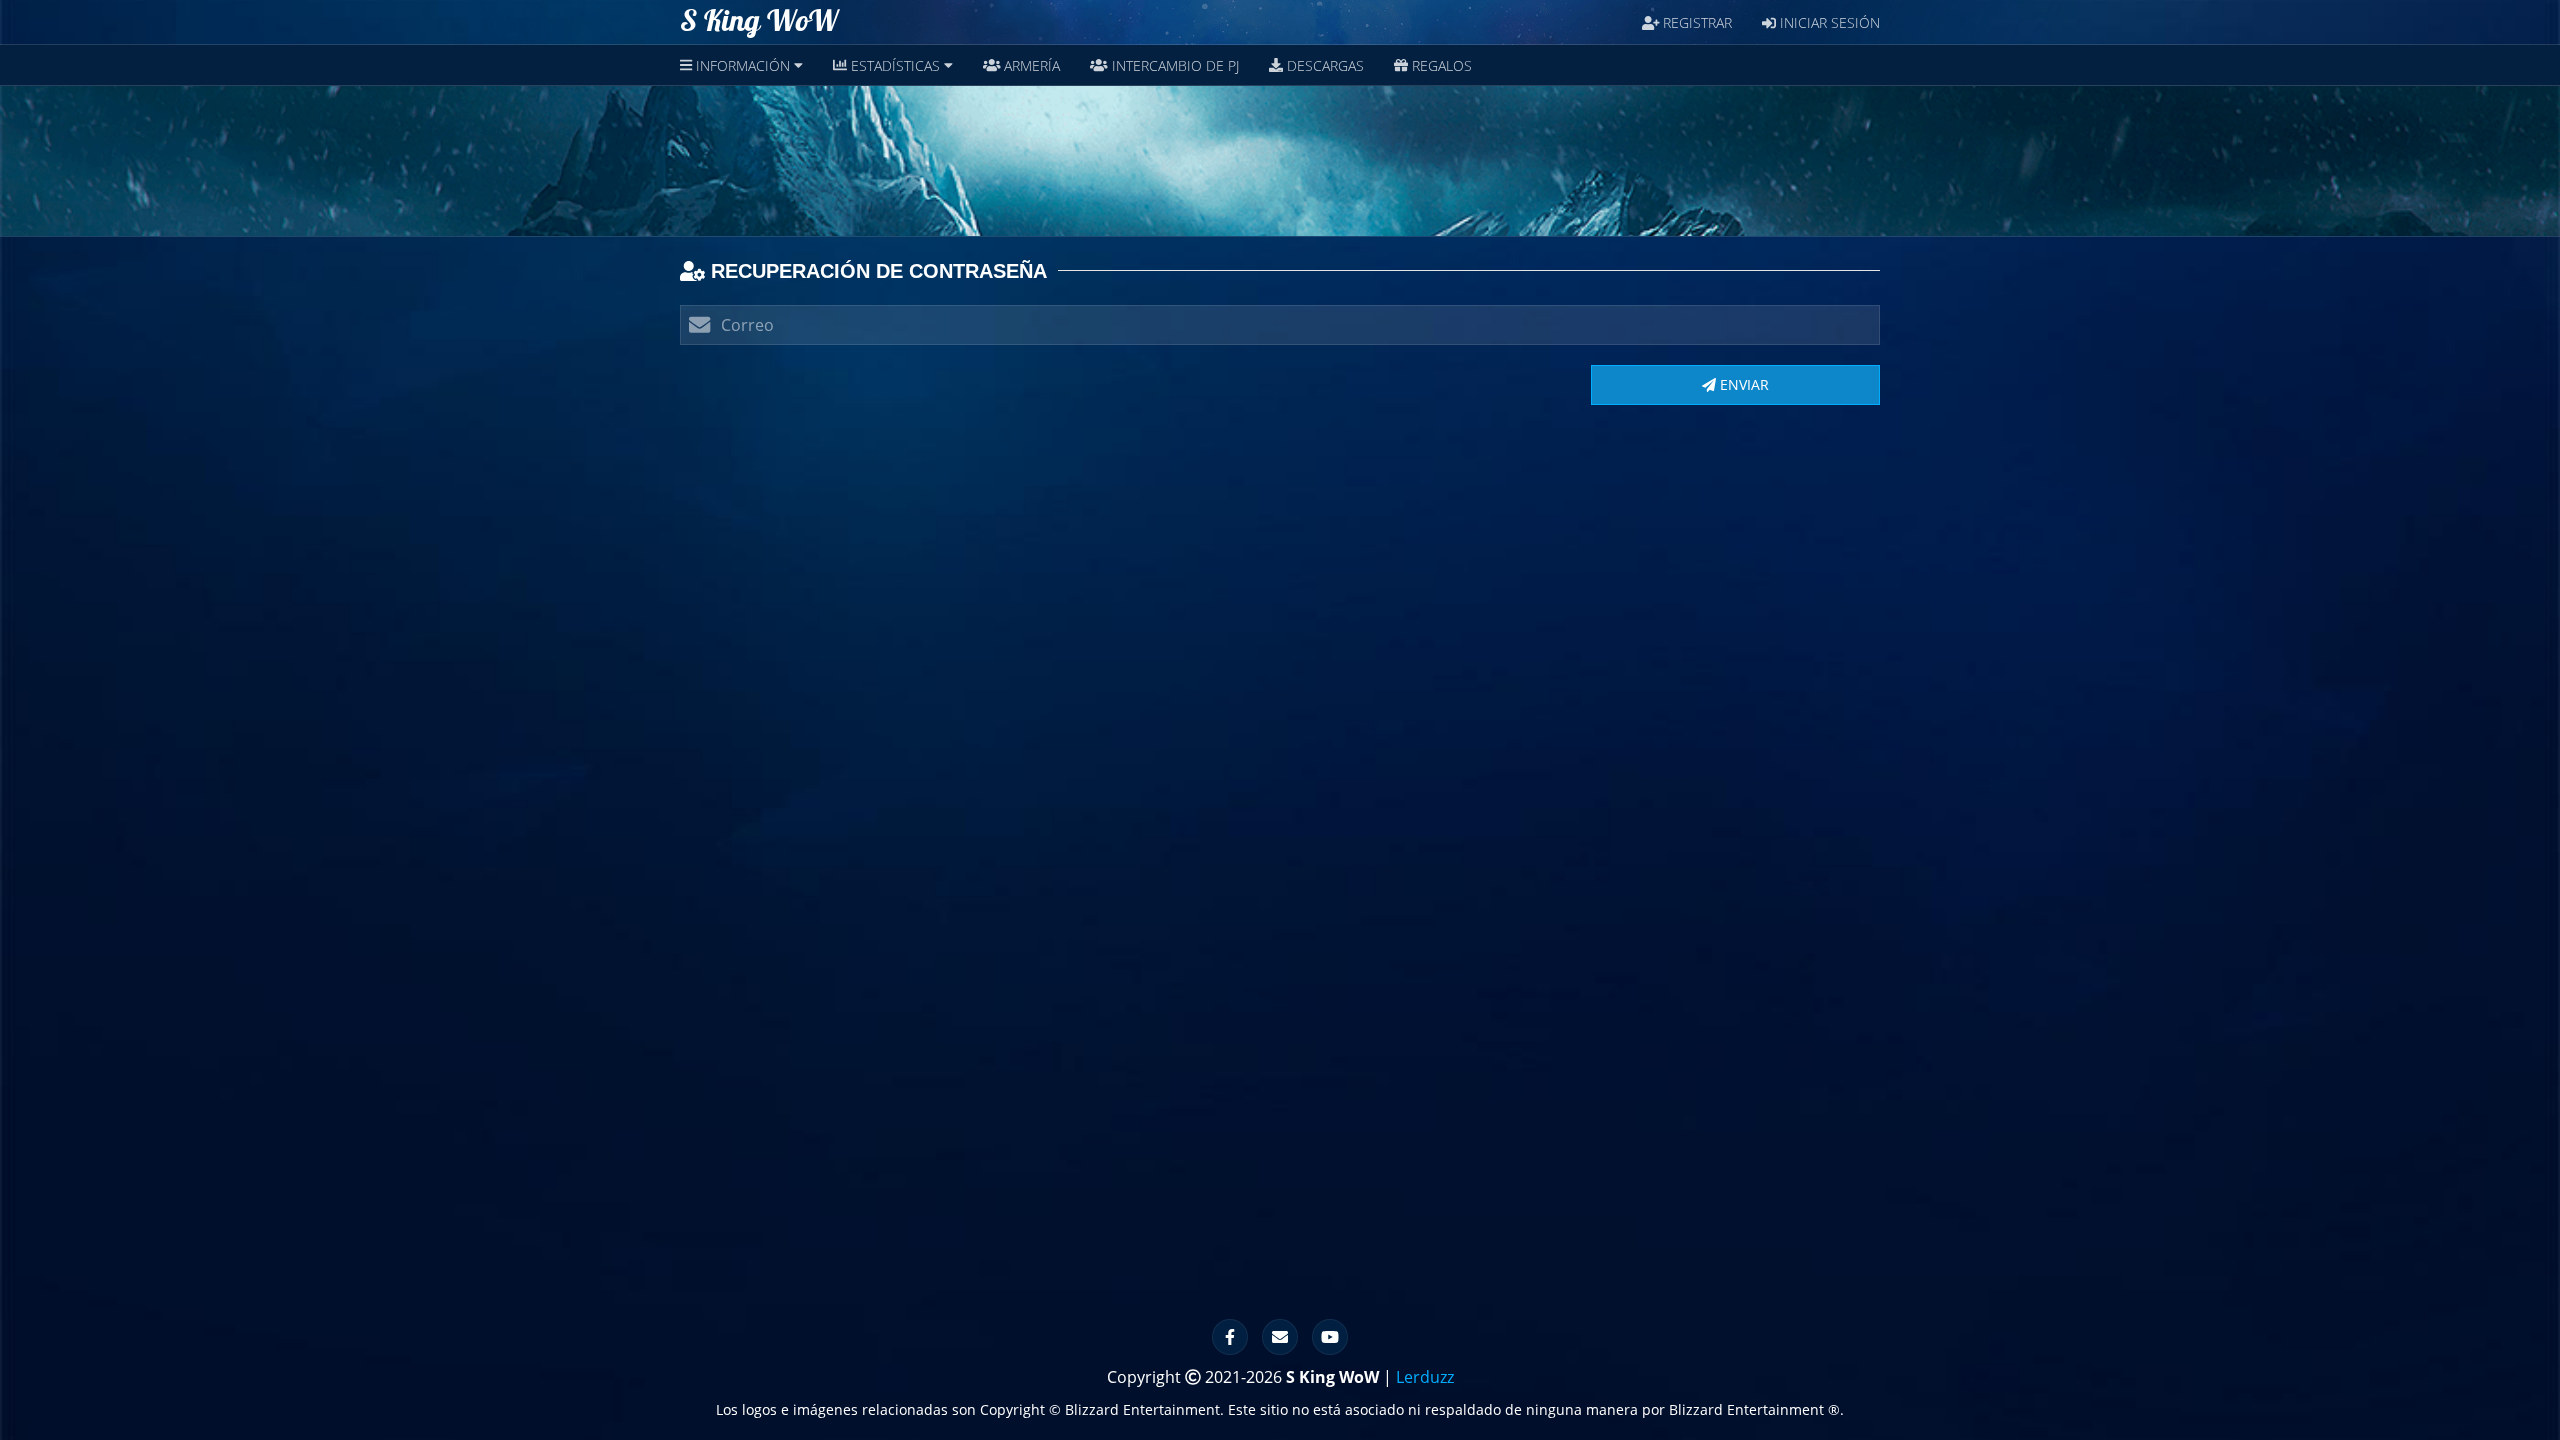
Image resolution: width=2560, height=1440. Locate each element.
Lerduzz (1425, 1377)
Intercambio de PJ (1173, 65)
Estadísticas (895, 65)
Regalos (1440, 65)
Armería (1030, 65)
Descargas (1323, 65)
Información (743, 65)
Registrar (1695, 22)
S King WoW (759, 22)
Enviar (1742, 384)
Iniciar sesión (1828, 22)
